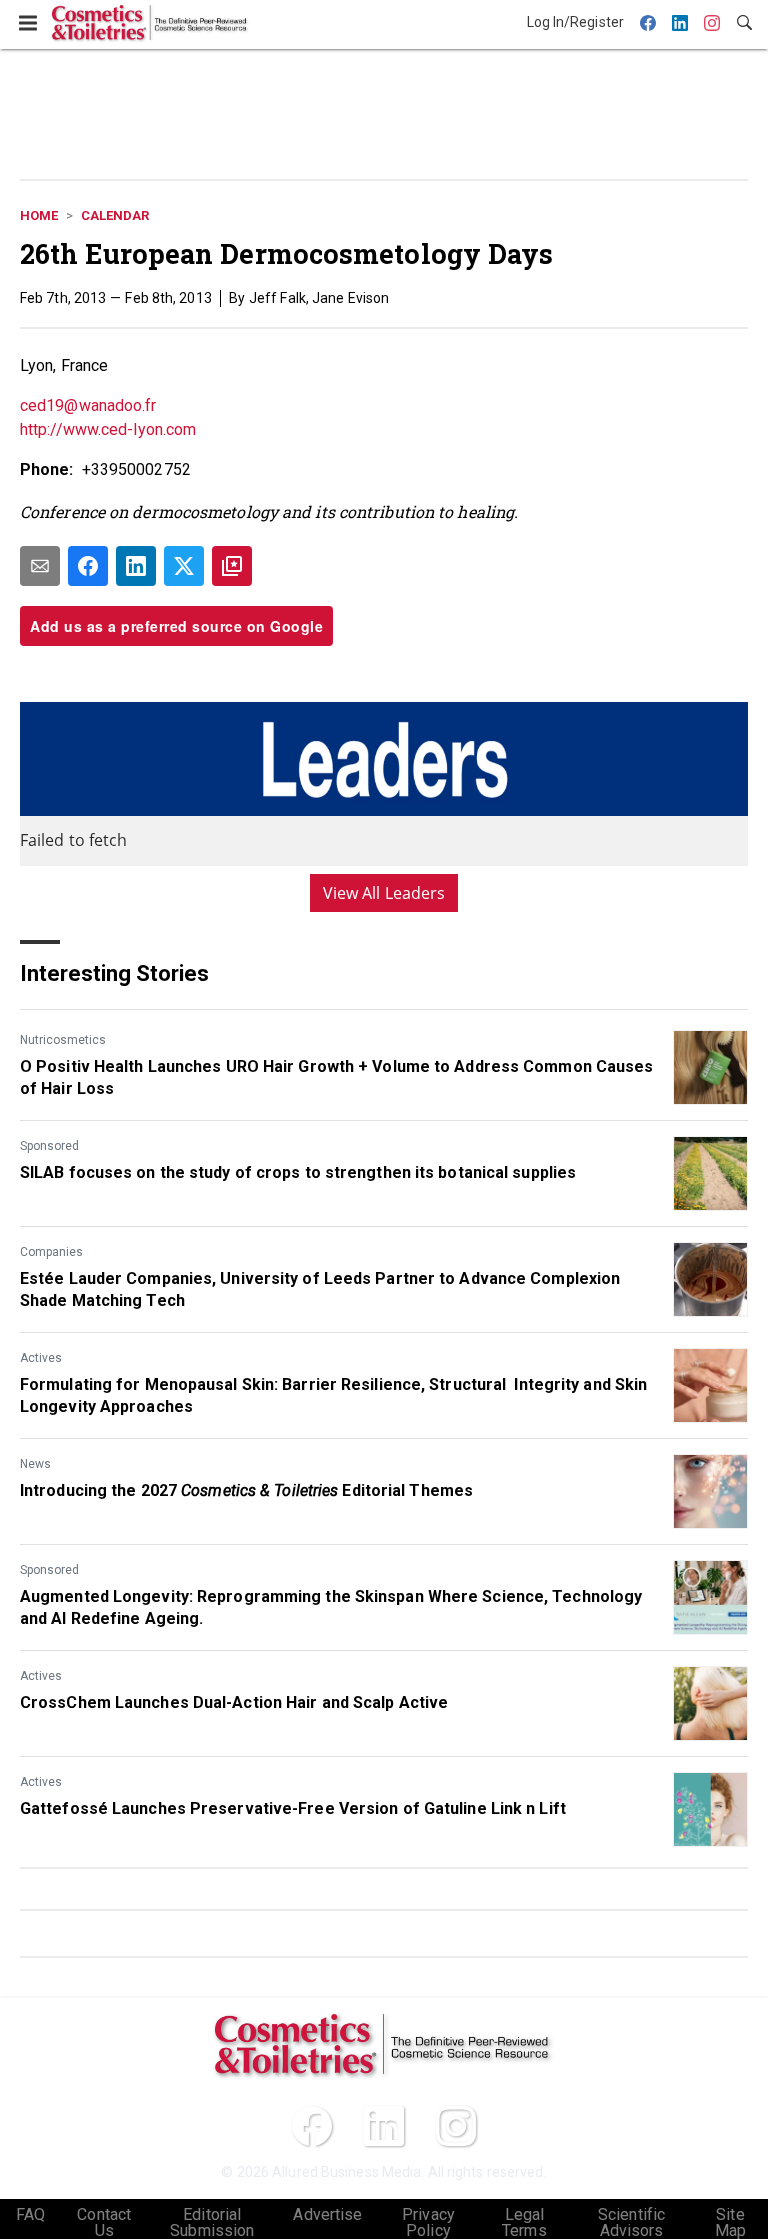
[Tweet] (184, 566)
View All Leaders (384, 893)
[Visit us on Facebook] (312, 2126)
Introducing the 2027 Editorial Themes (246, 1490)
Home (39, 215)
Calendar (115, 215)
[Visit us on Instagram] (456, 2126)
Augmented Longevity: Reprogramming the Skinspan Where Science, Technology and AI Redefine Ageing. (331, 1607)
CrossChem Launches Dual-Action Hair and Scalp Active (234, 1702)
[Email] (40, 566)
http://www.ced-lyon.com (108, 429)
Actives (41, 1358)
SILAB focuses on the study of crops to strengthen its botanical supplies (298, 1172)
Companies (51, 1252)
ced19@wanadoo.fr (88, 405)
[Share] (88, 566)
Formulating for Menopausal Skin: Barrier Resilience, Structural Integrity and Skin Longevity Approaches (333, 1395)
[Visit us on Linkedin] (384, 2126)
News (35, 1464)
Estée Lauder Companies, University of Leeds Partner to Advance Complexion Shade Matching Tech (320, 1289)
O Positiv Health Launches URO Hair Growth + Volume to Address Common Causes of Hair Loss (337, 1077)
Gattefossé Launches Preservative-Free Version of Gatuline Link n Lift (293, 1808)
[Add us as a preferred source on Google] (232, 566)
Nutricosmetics (63, 1040)
